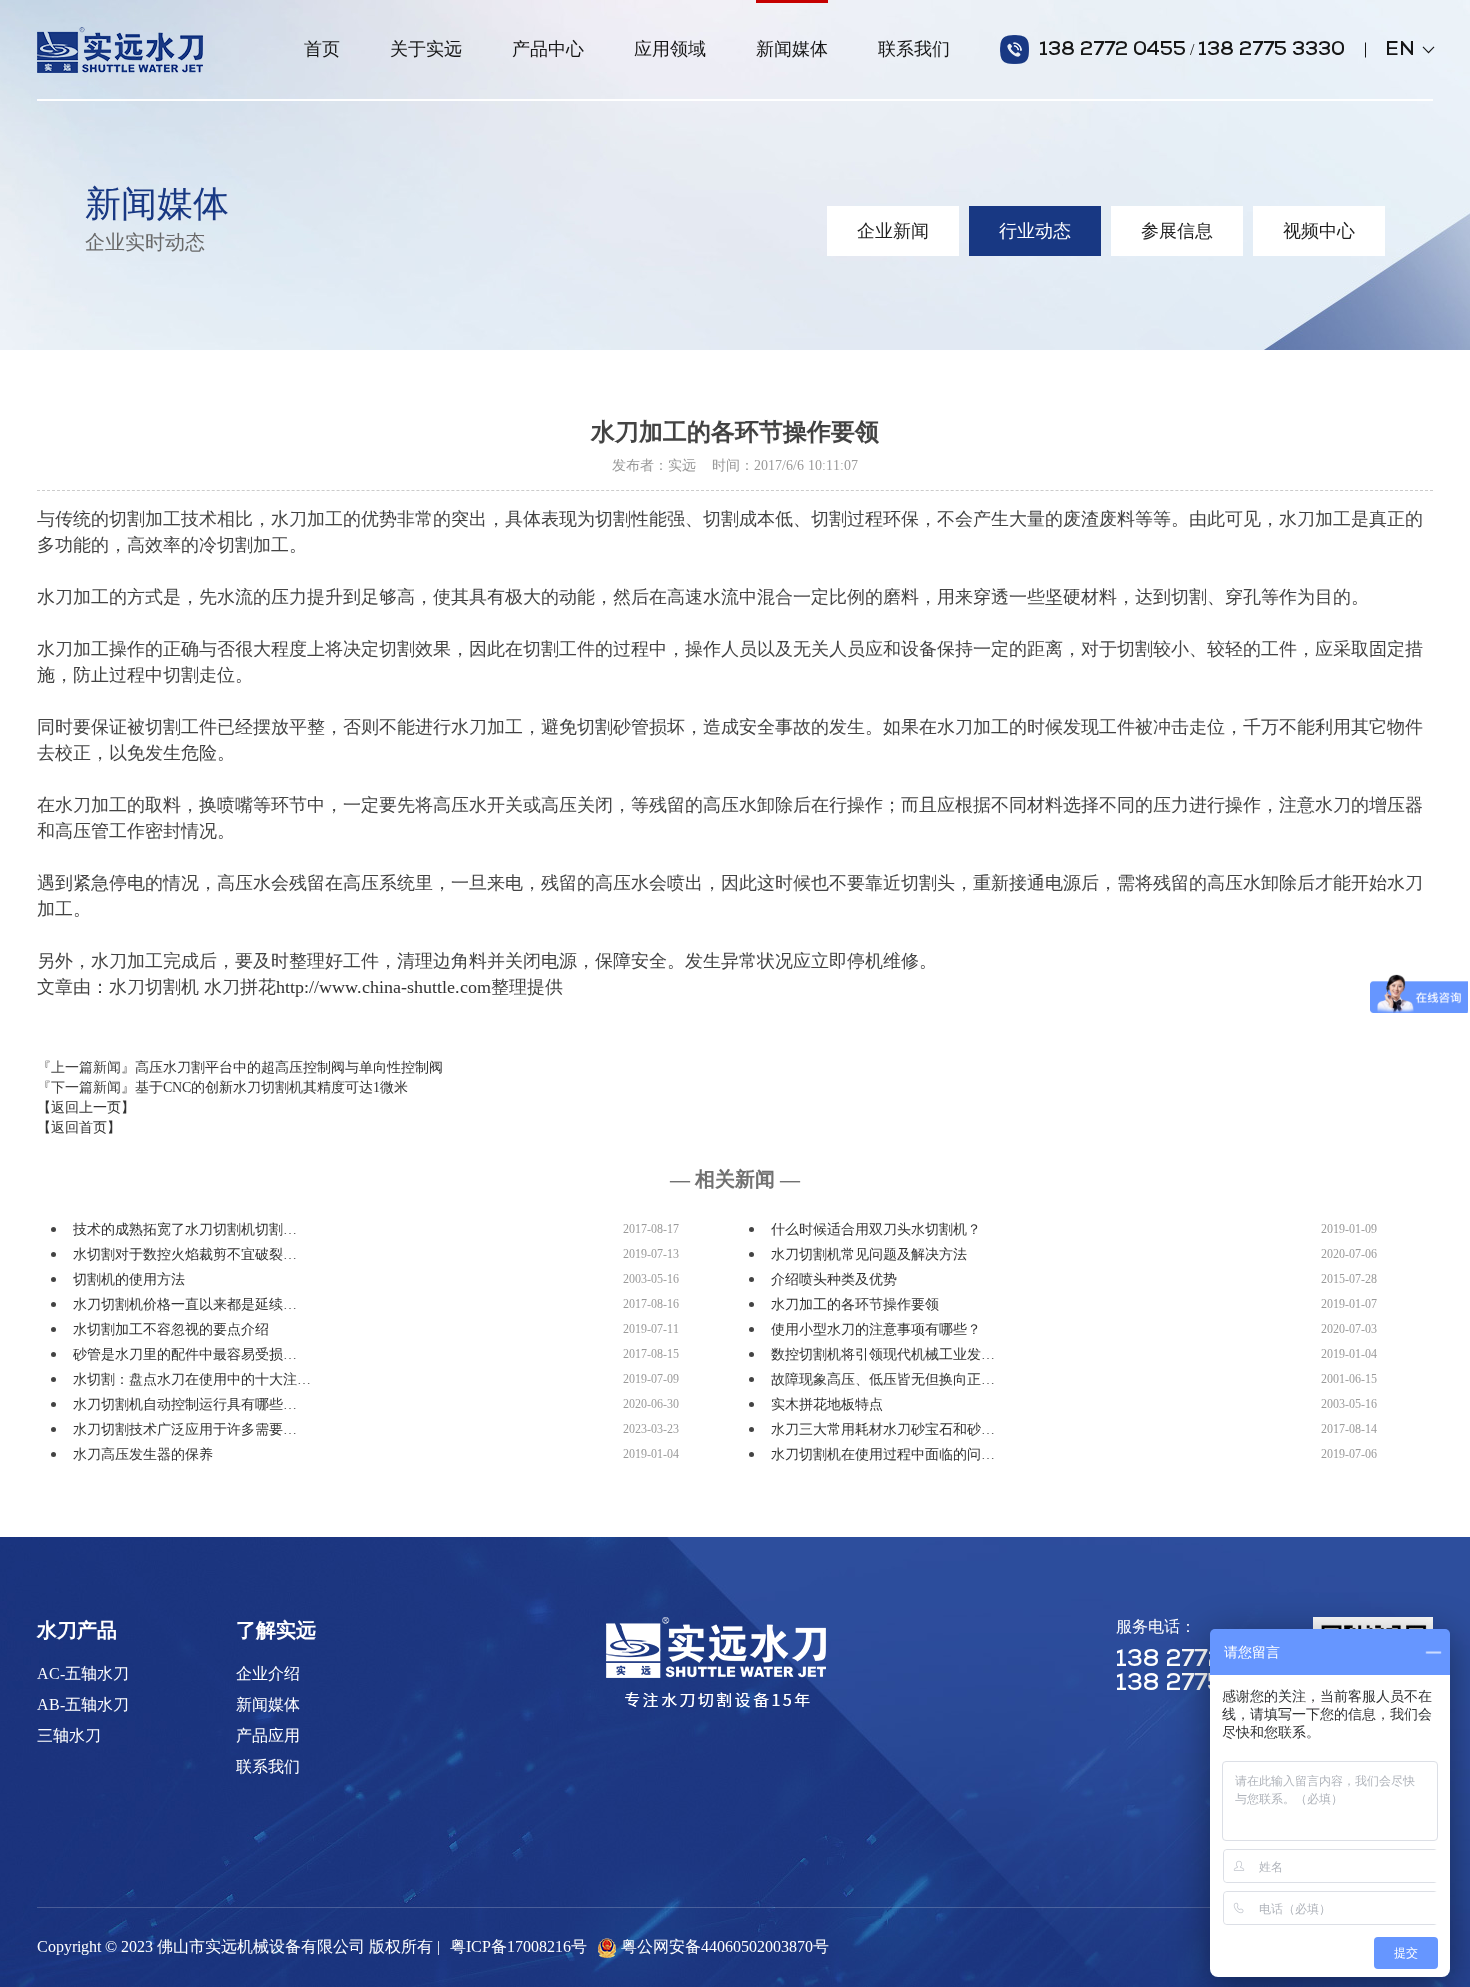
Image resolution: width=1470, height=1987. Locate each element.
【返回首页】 (79, 1127)
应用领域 (670, 49)
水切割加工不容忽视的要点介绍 (171, 1329)
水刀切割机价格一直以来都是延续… (185, 1304)
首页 (322, 49)
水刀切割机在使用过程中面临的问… (883, 1454)
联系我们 (914, 49)
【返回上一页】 (86, 1107)
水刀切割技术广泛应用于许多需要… (185, 1429)
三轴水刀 (69, 1735)
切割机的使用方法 (129, 1279)
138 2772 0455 (1112, 50)
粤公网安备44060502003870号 (725, 1946)
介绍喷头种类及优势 (834, 1279)
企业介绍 (268, 1673)
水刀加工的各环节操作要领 (855, 1304)
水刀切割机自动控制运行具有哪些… (185, 1404)
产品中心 (548, 49)
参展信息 (1177, 231)
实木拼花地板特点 (827, 1404)
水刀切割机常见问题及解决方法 (869, 1254)
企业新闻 (893, 231)
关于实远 (426, 49)
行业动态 (1035, 231)
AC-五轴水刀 (83, 1673)
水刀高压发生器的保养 (143, 1454)
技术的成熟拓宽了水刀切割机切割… (185, 1229)
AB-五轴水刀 (83, 1704)
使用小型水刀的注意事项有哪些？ (876, 1329)
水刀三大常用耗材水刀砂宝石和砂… (883, 1429)
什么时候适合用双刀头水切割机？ (876, 1229)
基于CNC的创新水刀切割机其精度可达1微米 (271, 1087)
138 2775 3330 (1271, 50)
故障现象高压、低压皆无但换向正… (883, 1379)
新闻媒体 (792, 49)
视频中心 (1319, 231)
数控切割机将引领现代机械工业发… (883, 1354)
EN (1409, 50)
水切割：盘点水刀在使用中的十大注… (192, 1379)
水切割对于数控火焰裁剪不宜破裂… (185, 1254)
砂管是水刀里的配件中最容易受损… (185, 1354)
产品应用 (268, 1735)
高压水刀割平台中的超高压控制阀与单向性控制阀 (289, 1067)
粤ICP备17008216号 (518, 1946)
